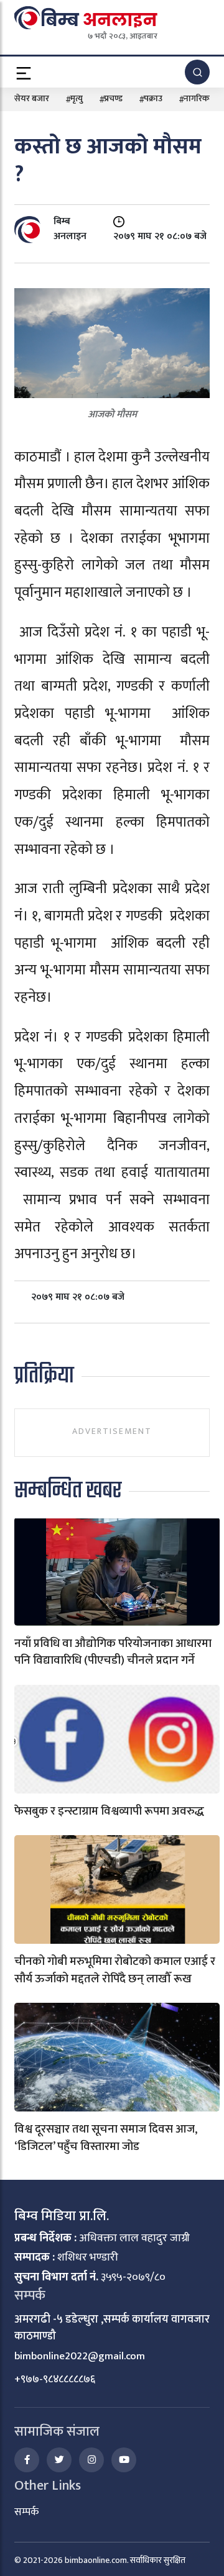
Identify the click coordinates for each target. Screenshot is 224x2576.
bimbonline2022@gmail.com (80, 2356)
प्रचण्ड (113, 98)
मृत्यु (77, 98)
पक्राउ (153, 98)
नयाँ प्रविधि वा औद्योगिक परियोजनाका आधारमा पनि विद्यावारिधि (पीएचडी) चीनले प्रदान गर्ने (113, 1652)
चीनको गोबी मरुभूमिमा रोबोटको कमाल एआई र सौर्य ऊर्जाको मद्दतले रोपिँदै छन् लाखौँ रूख (115, 1970)
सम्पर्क (26, 2512)
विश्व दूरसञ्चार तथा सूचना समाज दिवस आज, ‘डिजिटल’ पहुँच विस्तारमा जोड (106, 2138)
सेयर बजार (32, 98)
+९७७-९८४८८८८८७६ (55, 2379)
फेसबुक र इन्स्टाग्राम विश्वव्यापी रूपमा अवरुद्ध (109, 1811)
